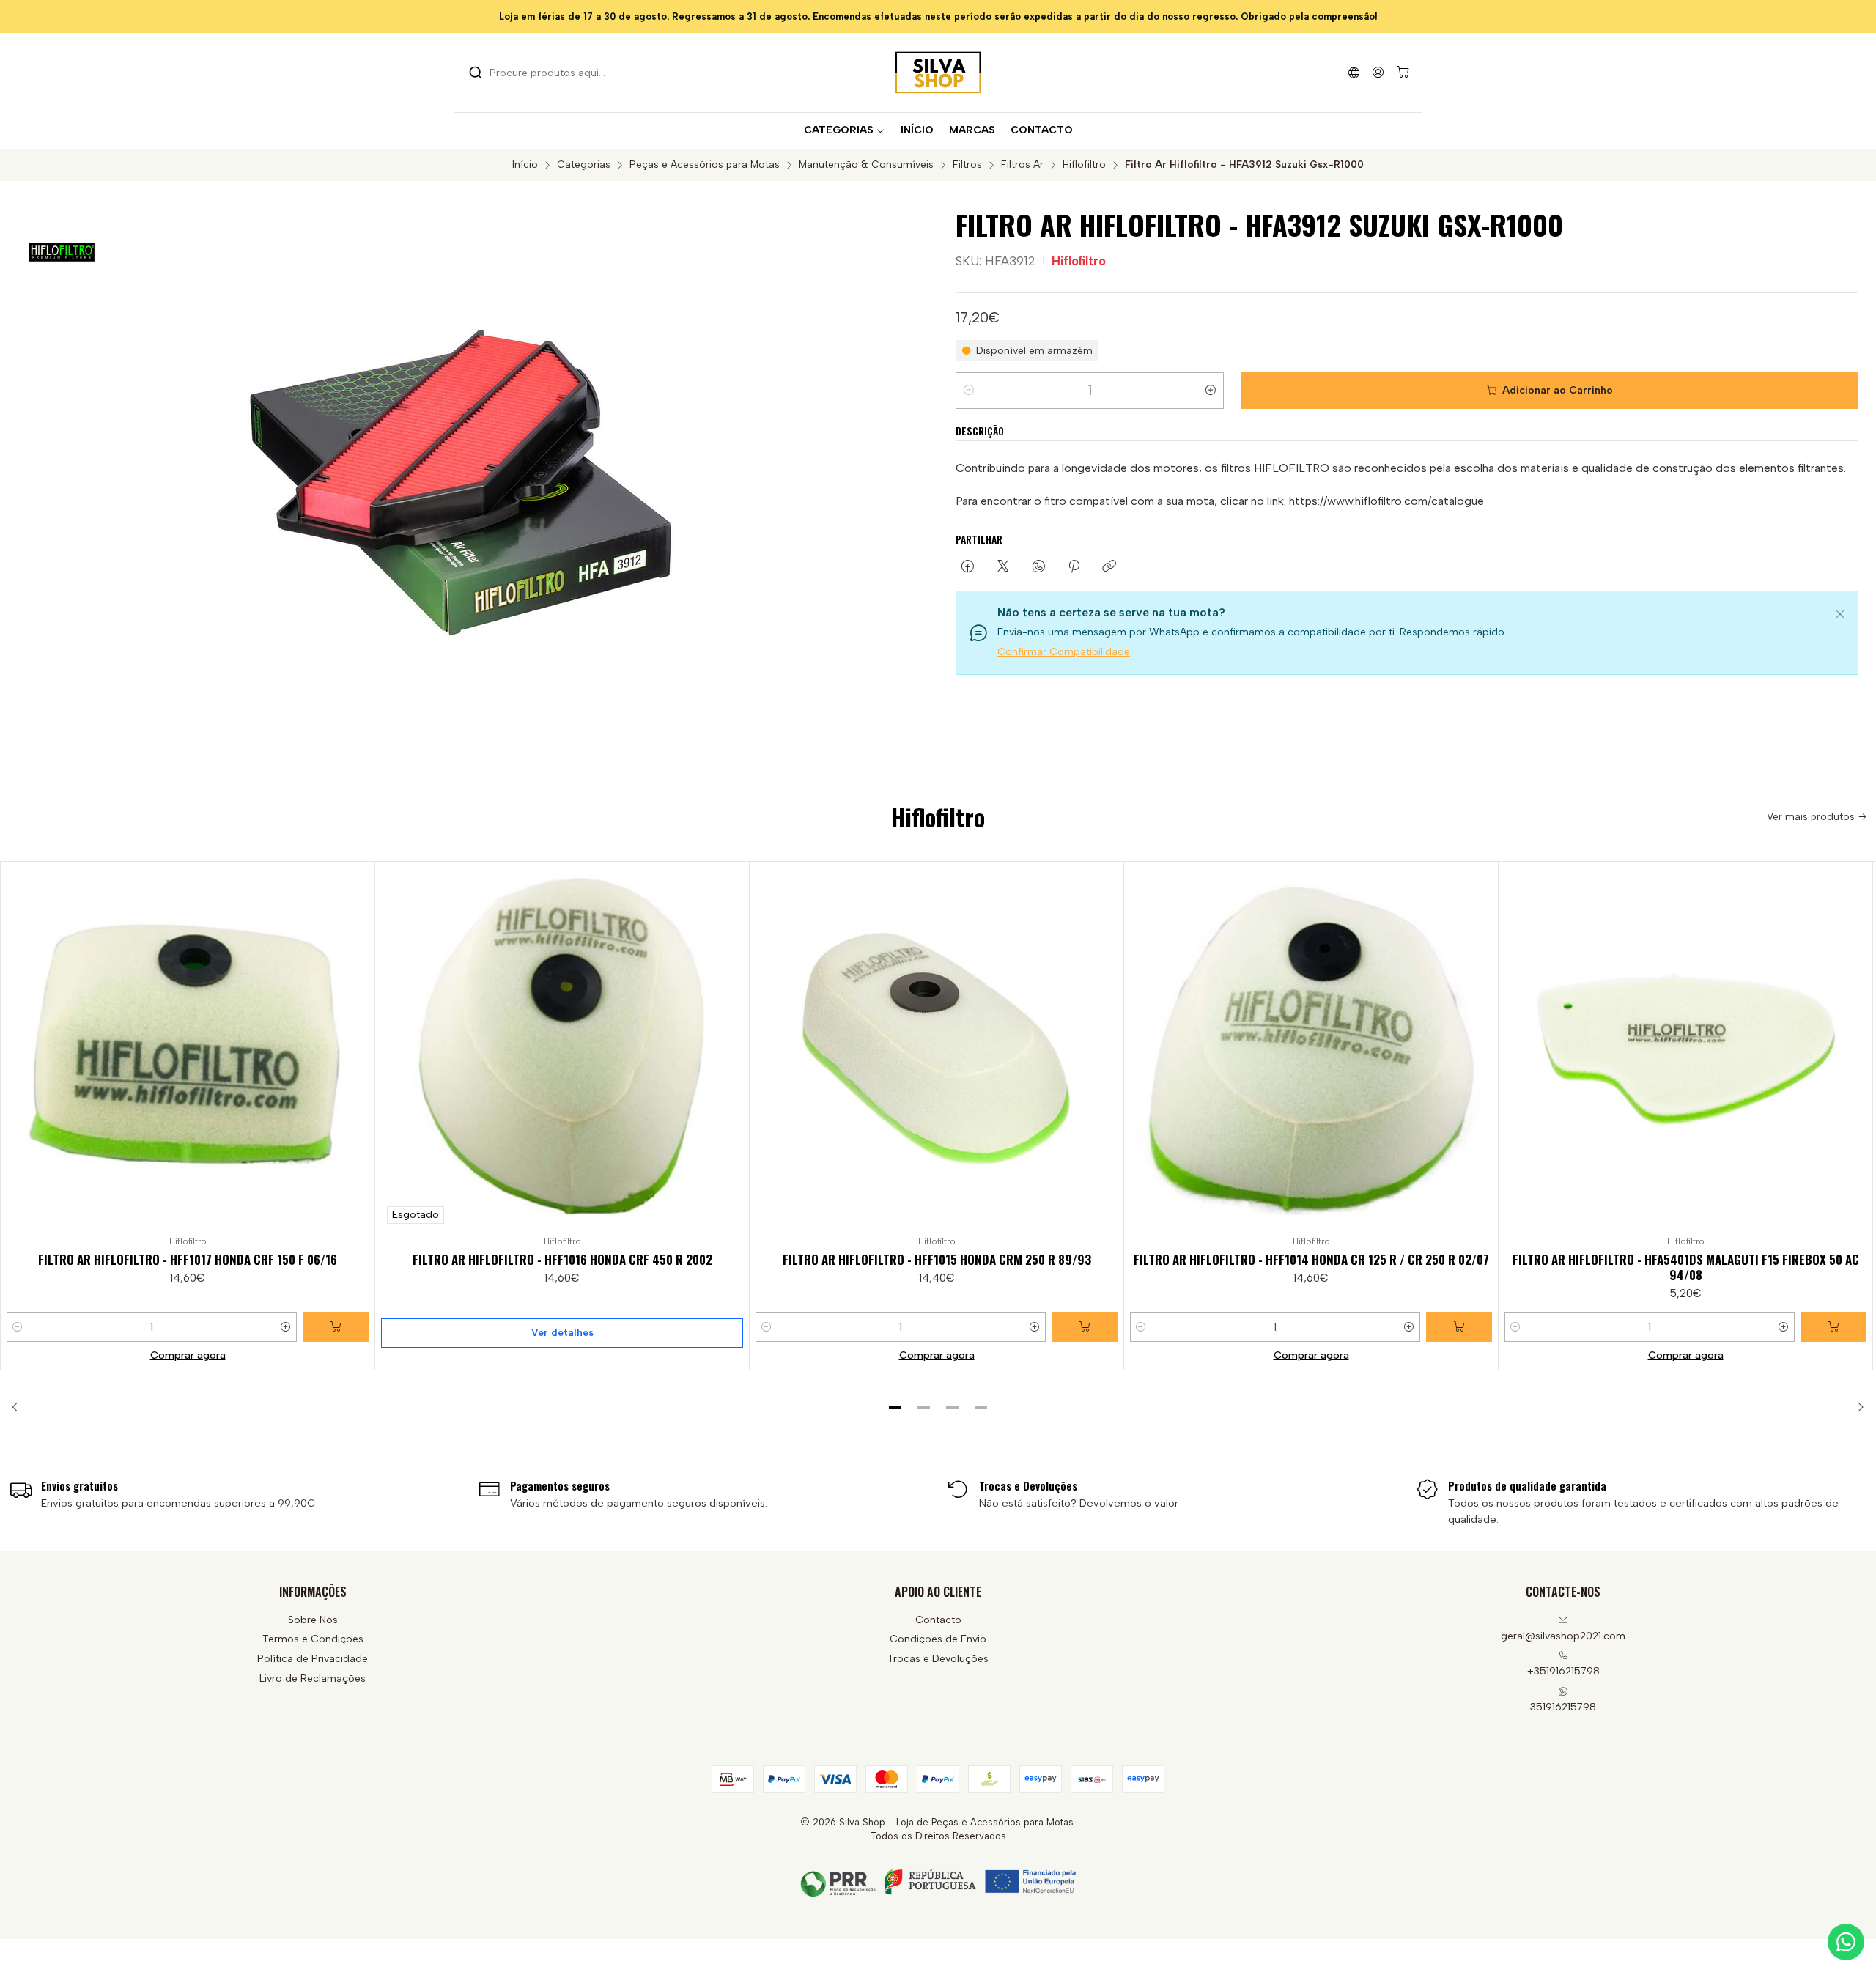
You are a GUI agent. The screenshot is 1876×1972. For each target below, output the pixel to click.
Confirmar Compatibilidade (1064, 652)
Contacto (938, 1620)
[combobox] (544, 73)
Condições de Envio (938, 1639)
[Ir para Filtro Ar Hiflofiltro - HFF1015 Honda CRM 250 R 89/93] (937, 1049)
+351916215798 (1563, 1671)
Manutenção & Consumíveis (866, 165)
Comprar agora (188, 1355)
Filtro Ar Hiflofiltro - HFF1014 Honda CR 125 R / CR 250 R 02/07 (1311, 1259)
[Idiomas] (1354, 72)
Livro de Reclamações (313, 1679)
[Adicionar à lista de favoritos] (357, 1046)
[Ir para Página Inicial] (938, 73)
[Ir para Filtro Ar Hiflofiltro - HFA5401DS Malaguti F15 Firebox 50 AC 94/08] (1685, 1049)
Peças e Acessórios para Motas (705, 165)
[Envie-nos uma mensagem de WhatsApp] (1846, 1942)
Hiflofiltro (1084, 165)
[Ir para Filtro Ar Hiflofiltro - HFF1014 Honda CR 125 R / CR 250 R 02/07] (1311, 1049)
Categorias (584, 165)
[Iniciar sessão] (1378, 72)
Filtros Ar (1022, 165)
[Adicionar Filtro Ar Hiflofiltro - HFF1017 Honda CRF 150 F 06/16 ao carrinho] (336, 1327)
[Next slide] (1856, 1408)
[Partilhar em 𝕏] (1003, 567)
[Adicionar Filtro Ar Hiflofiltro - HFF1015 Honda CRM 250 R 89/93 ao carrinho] (1085, 1327)
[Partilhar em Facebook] (968, 567)
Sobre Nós (313, 1620)
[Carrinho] (1403, 73)
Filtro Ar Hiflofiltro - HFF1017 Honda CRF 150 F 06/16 (188, 1259)
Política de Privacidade (313, 1659)
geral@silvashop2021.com (1563, 1636)
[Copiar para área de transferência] (1109, 567)
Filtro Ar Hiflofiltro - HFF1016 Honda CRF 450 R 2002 (562, 1259)
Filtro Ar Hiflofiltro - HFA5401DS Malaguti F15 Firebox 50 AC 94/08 (1686, 1267)
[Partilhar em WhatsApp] (1039, 567)
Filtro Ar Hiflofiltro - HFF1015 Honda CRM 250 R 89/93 (937, 1259)
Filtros (967, 165)
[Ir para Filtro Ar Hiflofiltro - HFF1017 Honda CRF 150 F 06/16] (188, 1049)
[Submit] (476, 73)
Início (525, 165)
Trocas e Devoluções (938, 1659)
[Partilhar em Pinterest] (1074, 567)
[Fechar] (1840, 612)
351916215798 (1563, 1707)
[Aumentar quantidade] (1211, 391)
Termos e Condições (313, 1639)
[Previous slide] (20, 1408)
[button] (895, 1408)
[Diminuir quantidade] (969, 391)
